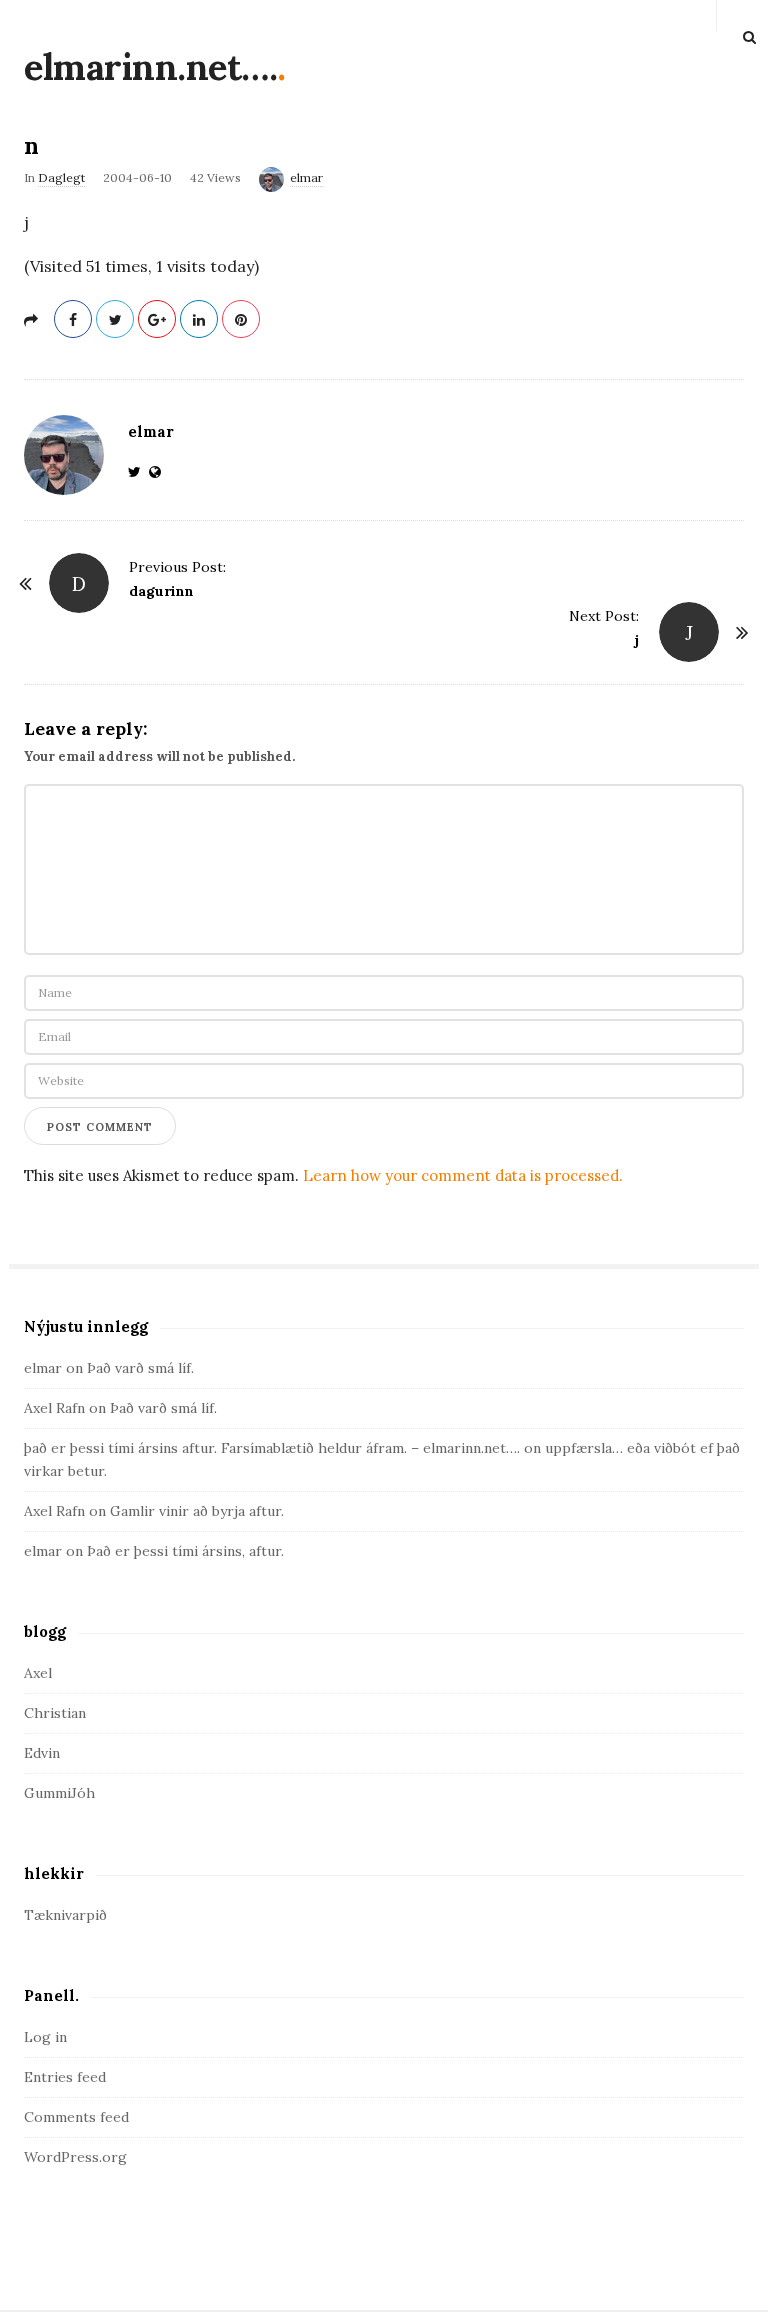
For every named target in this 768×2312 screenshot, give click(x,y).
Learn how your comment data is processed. (463, 1175)
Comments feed (76, 2117)
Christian (55, 1713)
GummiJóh (59, 1793)
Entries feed (65, 2077)
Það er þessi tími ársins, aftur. (185, 1551)
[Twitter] (138, 472)
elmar (306, 177)
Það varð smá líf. (140, 1368)
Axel (38, 1673)
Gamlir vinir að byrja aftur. (197, 1511)
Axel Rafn (54, 1408)
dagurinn (161, 591)
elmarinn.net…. (150, 67)
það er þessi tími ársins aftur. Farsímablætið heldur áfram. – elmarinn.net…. (272, 1448)
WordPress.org (75, 2157)
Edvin (42, 1753)
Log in (45, 2037)
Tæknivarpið (65, 1915)
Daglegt (61, 177)
